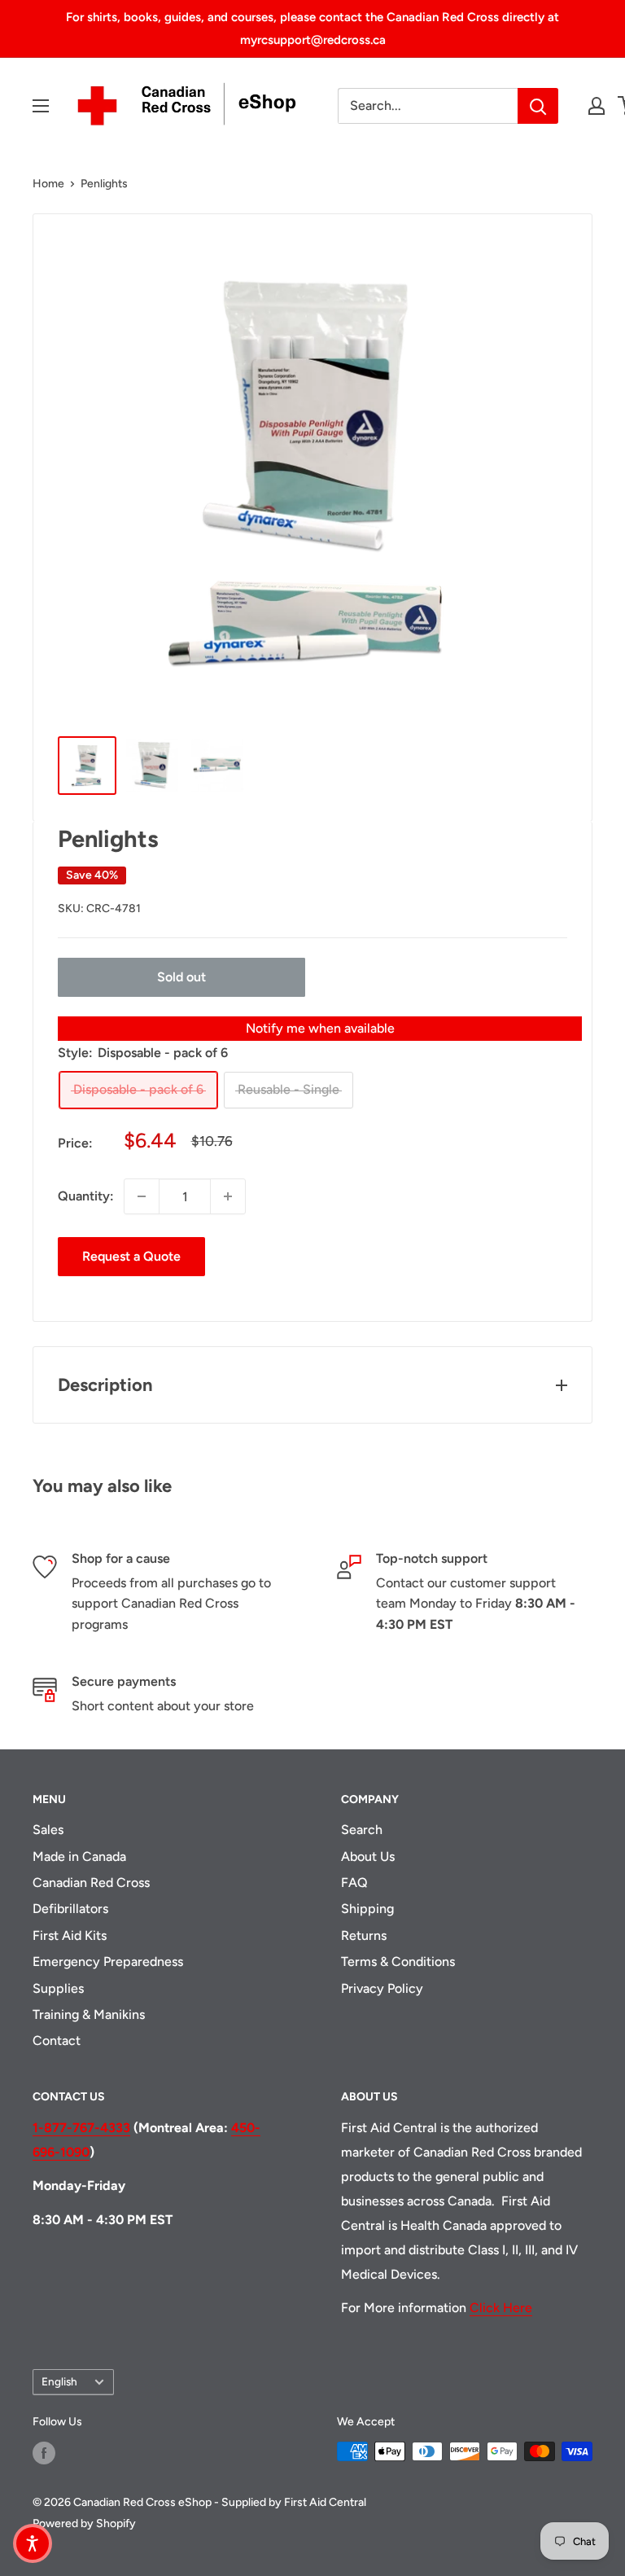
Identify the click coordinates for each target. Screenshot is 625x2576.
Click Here (501, 2308)
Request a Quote (131, 1256)
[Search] (538, 106)
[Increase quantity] (228, 1196)
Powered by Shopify (84, 2523)
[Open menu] (41, 106)
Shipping (367, 1909)
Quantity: (86, 1196)
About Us (368, 1856)
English (59, 2381)
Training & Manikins (89, 2014)
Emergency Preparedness (108, 1962)
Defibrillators (70, 1909)
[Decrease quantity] (142, 1196)
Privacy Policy (382, 1988)
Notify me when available (320, 1028)
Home (48, 184)
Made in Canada (79, 1856)
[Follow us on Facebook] (44, 2453)
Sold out (181, 977)
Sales (48, 1830)
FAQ (354, 1883)
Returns (364, 1935)
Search (362, 1830)
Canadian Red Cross (91, 1883)
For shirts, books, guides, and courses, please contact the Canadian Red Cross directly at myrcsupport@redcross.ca (312, 29)
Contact (57, 2041)
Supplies (58, 1988)
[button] (33, 2543)
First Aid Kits (70, 1935)
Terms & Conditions (398, 1962)
